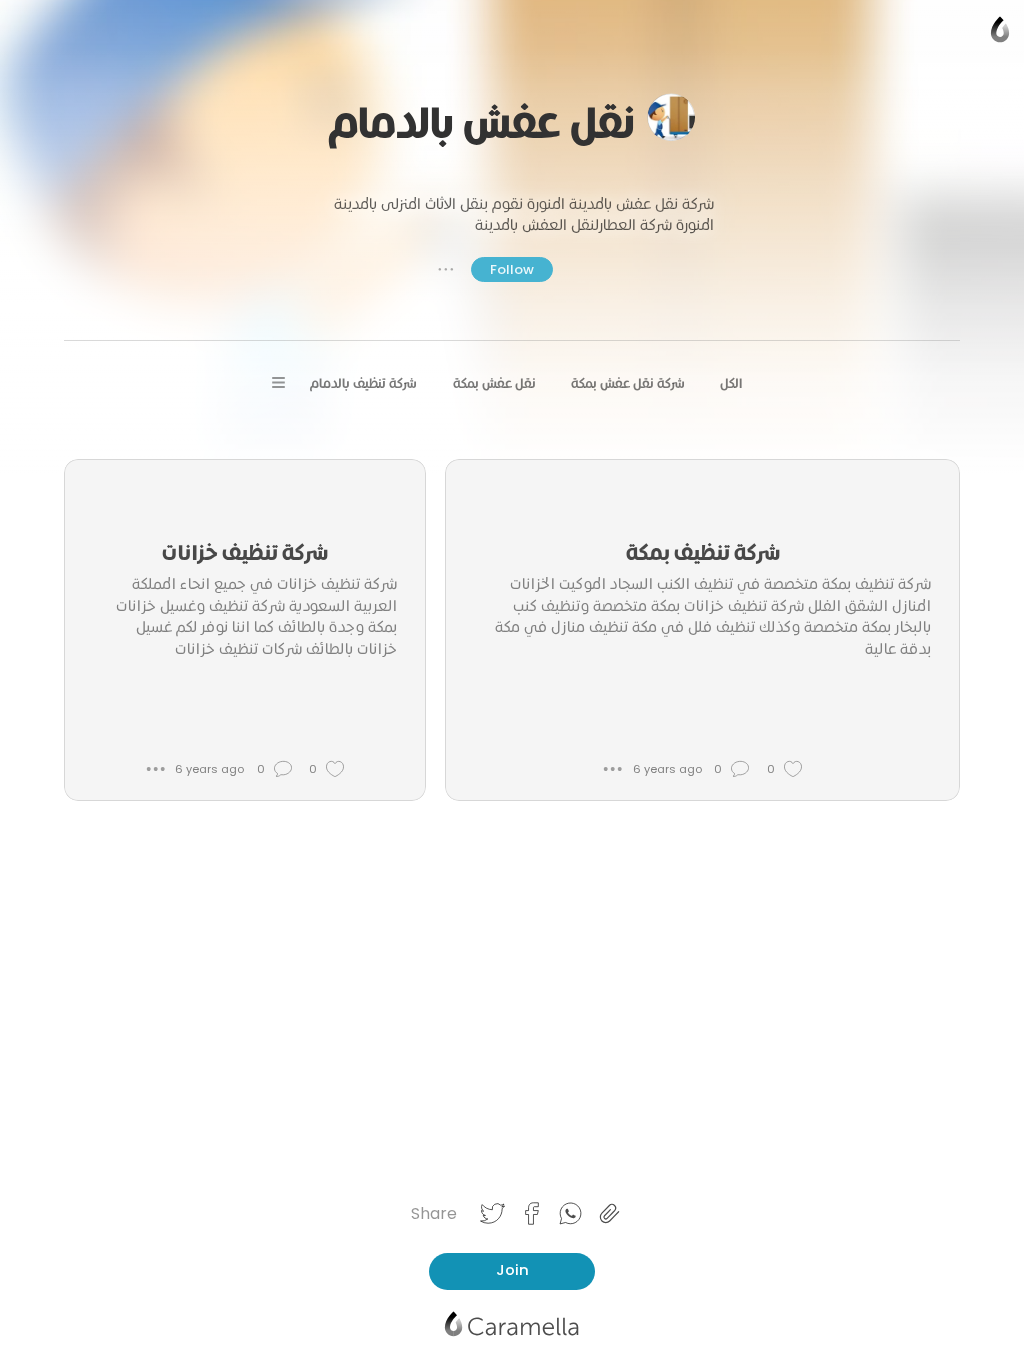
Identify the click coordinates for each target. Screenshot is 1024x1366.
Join (512, 1270)
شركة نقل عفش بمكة (628, 383)
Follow (512, 269)
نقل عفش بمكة (494, 383)
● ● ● (446, 269)
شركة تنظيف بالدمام (363, 383)
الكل (731, 383)
